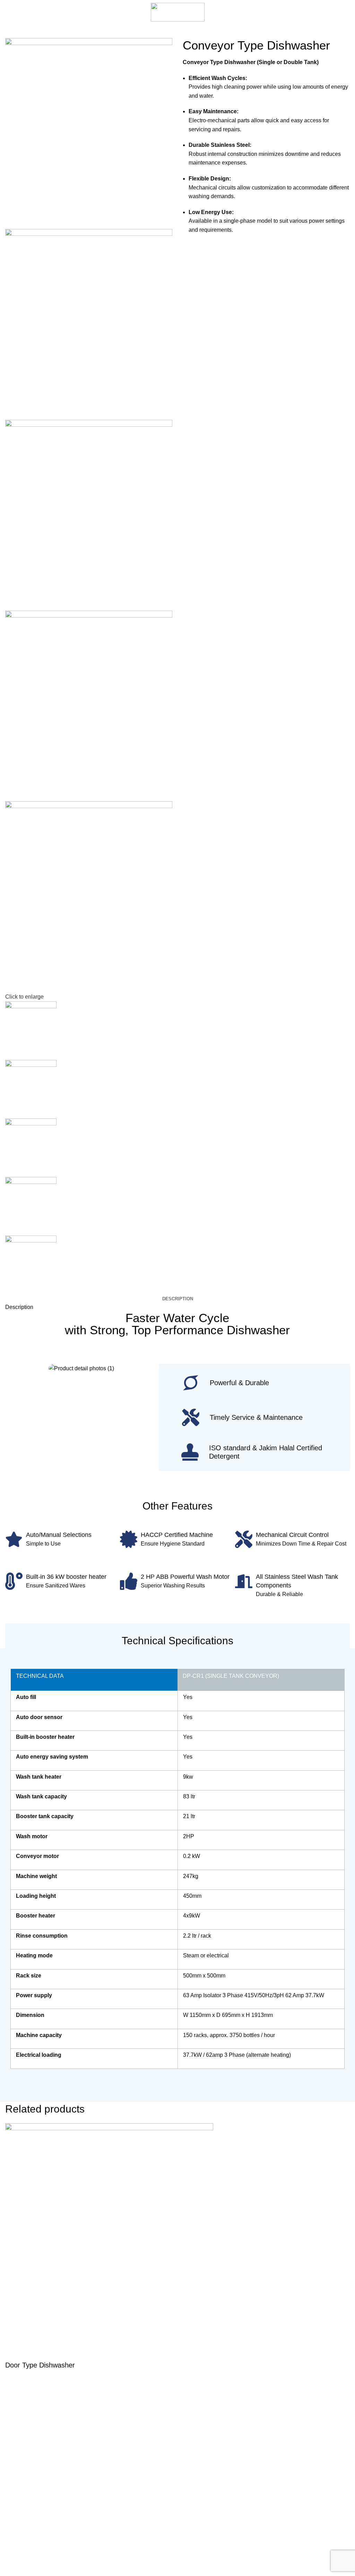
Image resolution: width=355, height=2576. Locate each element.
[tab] (178, 1299)
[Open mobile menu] (8, 12)
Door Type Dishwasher (40, 2365)
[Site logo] (178, 12)
